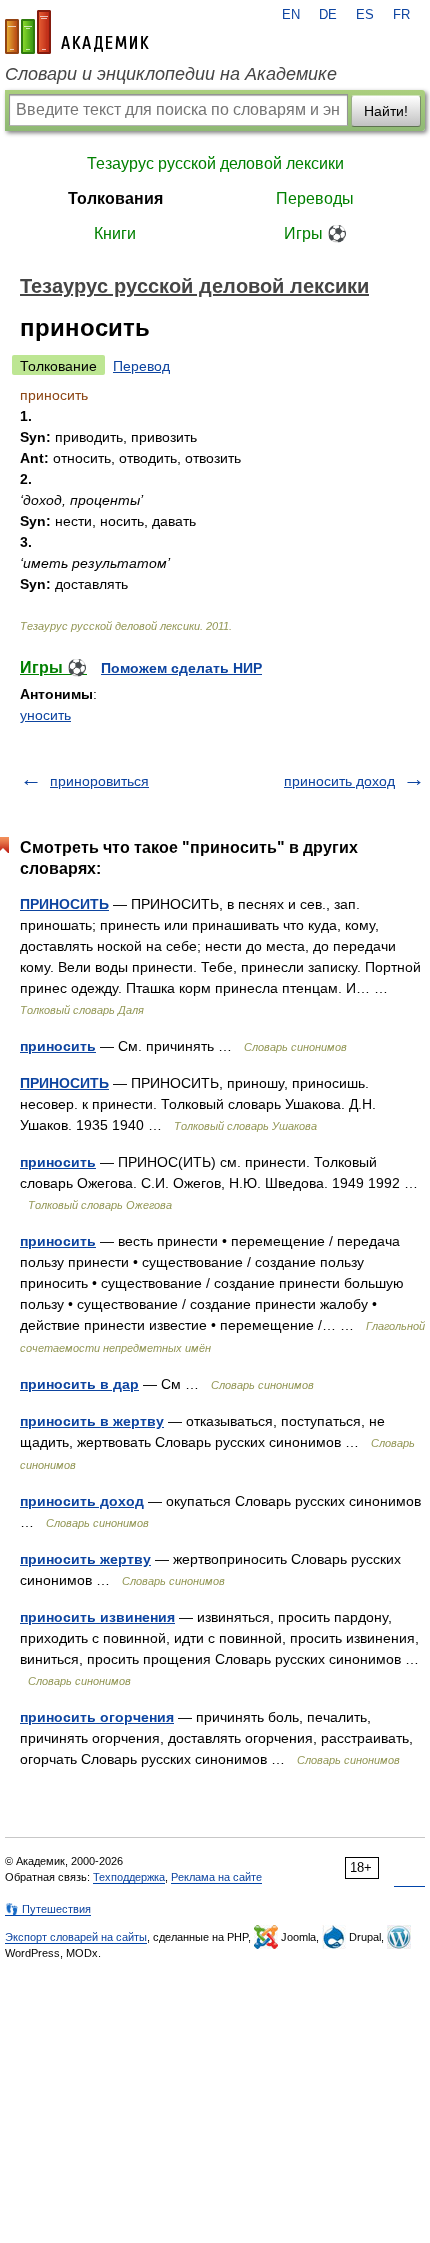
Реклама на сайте (216, 1877)
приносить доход (339, 781)
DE (328, 15)
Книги (115, 233)
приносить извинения (97, 1617)
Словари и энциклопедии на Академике (171, 74)
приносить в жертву (92, 1421)
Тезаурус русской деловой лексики (215, 163)
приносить (58, 1046)
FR (401, 15)
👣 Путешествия (48, 1909)
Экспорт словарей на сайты (76, 1937)
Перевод (141, 366)
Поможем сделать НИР (181, 668)
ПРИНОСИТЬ (64, 904)
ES (365, 15)
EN (291, 15)
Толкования (115, 198)
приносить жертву (85, 1559)
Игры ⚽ (315, 233)
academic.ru (77, 32)
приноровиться (99, 781)
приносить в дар (79, 1384)
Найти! (386, 111)
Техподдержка (129, 1877)
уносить (45, 715)
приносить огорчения (97, 1717)
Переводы (315, 198)
